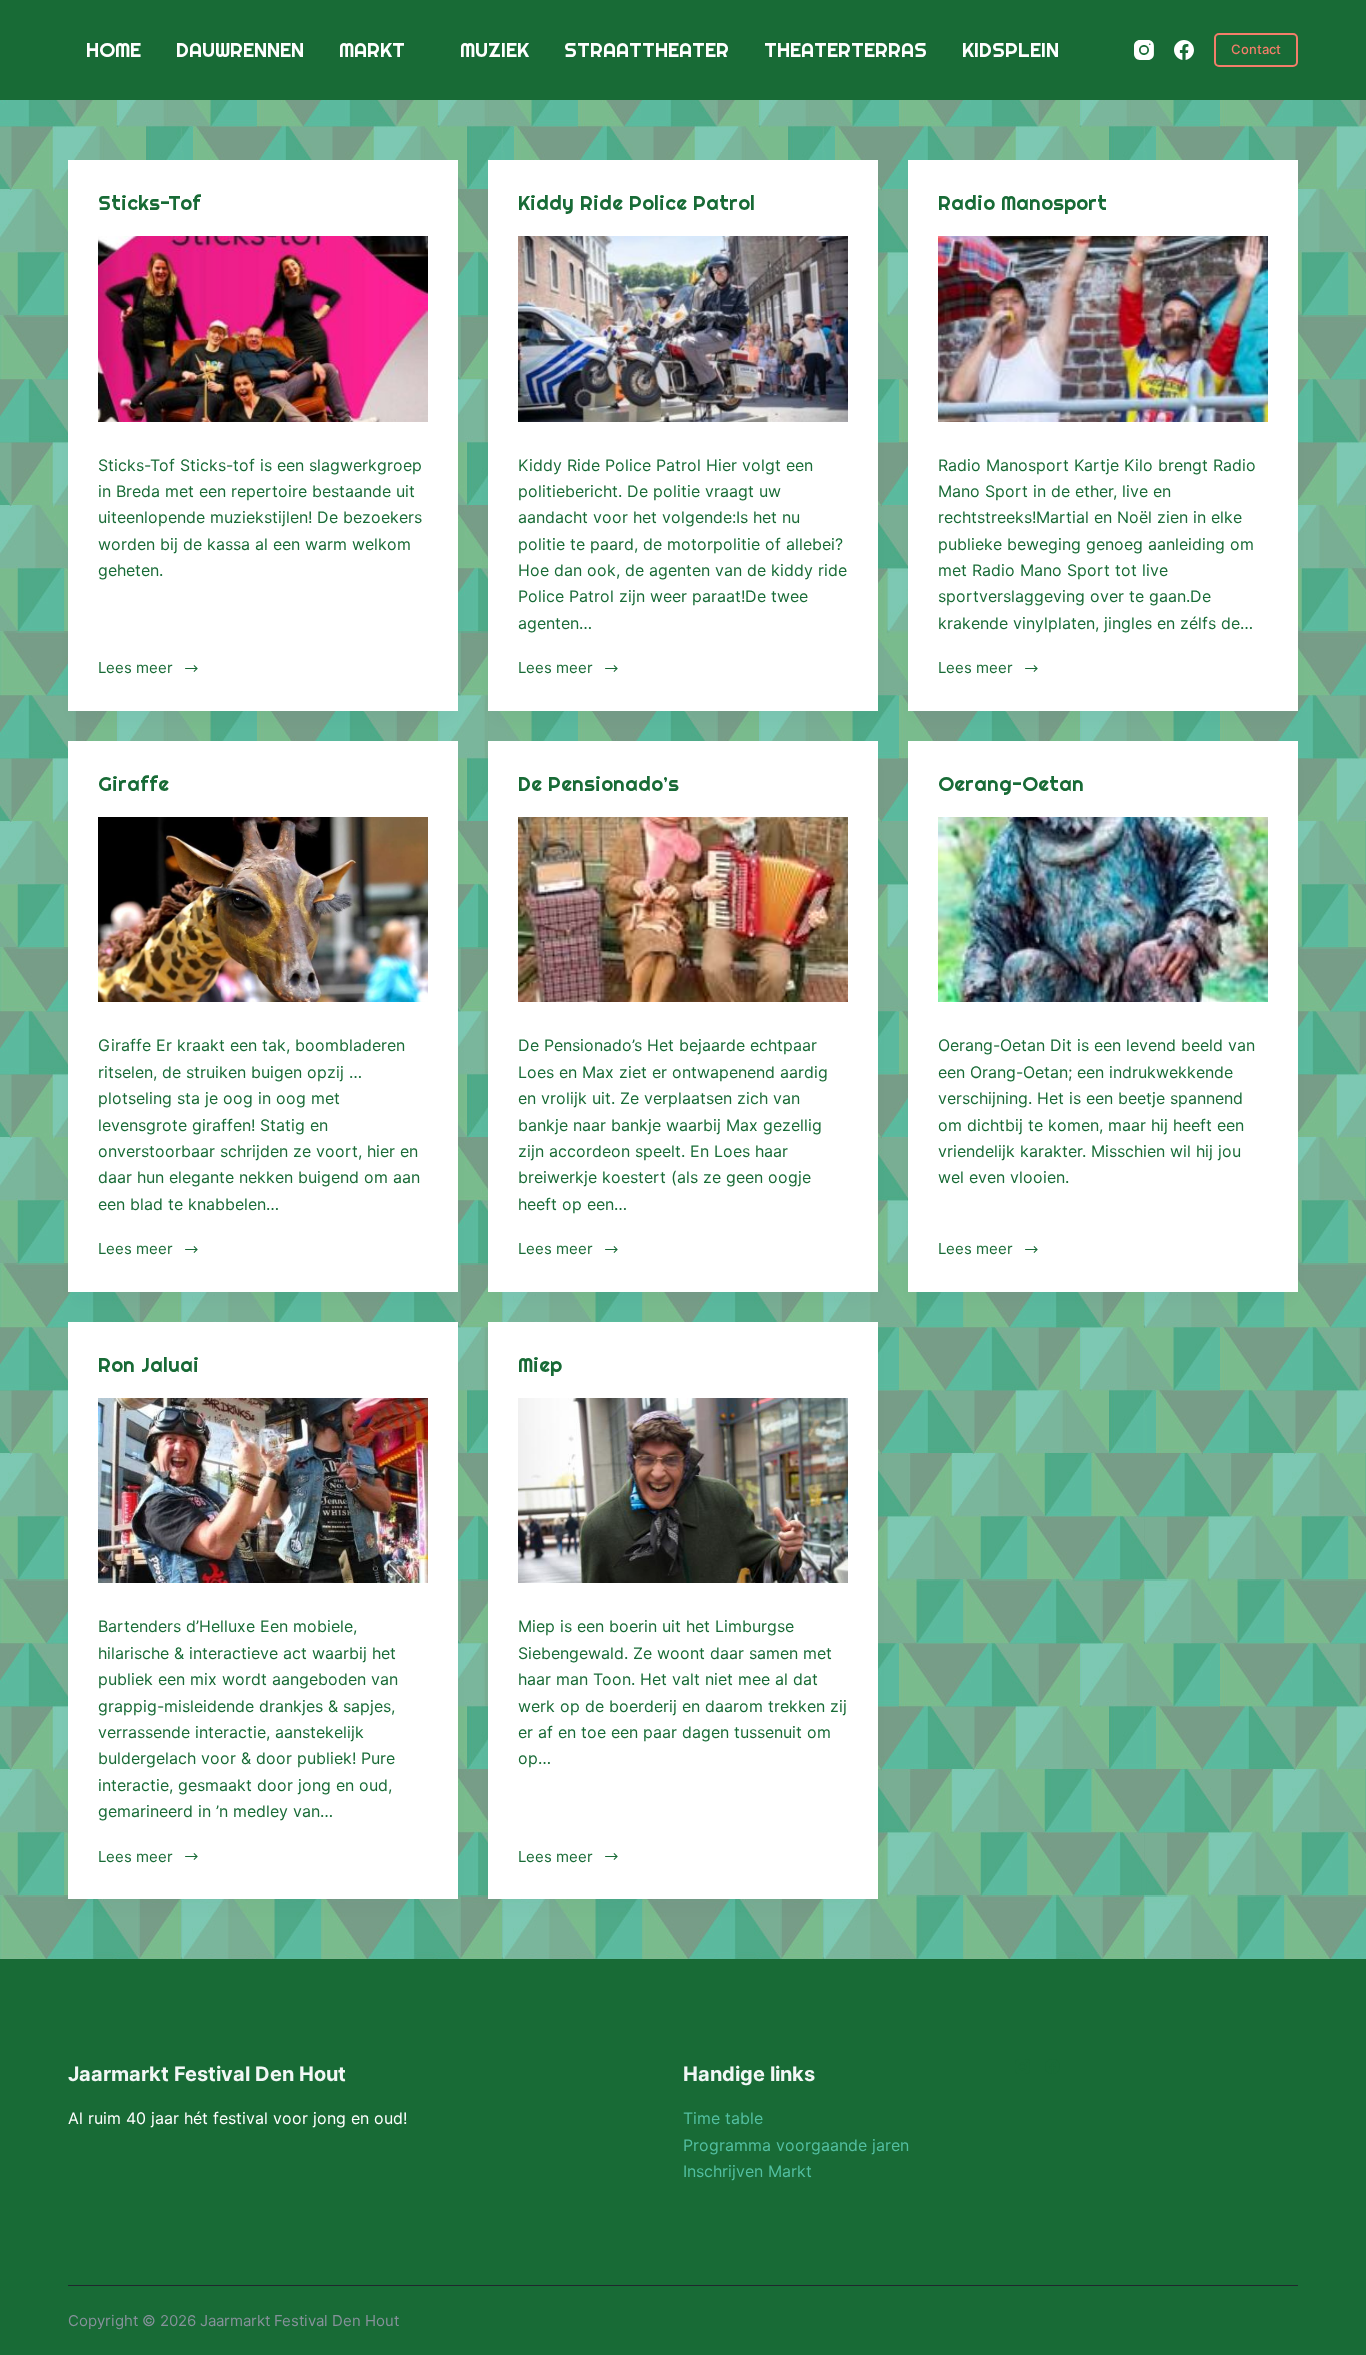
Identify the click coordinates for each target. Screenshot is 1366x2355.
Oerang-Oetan (1011, 783)
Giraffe (133, 783)
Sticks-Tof (149, 202)
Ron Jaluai (148, 1364)
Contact (1256, 49)
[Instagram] (1144, 50)
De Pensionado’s (598, 783)
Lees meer (135, 667)
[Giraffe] (263, 910)
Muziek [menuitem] (494, 49)
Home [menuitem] (113, 49)
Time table (723, 2118)
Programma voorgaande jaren (796, 2145)
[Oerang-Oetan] (1103, 910)
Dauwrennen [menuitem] (240, 49)
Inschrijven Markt (747, 2171)
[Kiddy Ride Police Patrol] (683, 329)
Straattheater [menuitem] (646, 49)
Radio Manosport (1022, 202)
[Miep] (683, 1491)
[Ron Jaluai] (263, 1491)
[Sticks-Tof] (263, 329)
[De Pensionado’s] (683, 910)
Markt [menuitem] (372, 49)
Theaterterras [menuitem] (845, 49)
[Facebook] (1184, 50)
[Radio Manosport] (1103, 329)
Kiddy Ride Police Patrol (636, 202)
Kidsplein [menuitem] (1010, 49)
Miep (540, 1364)
